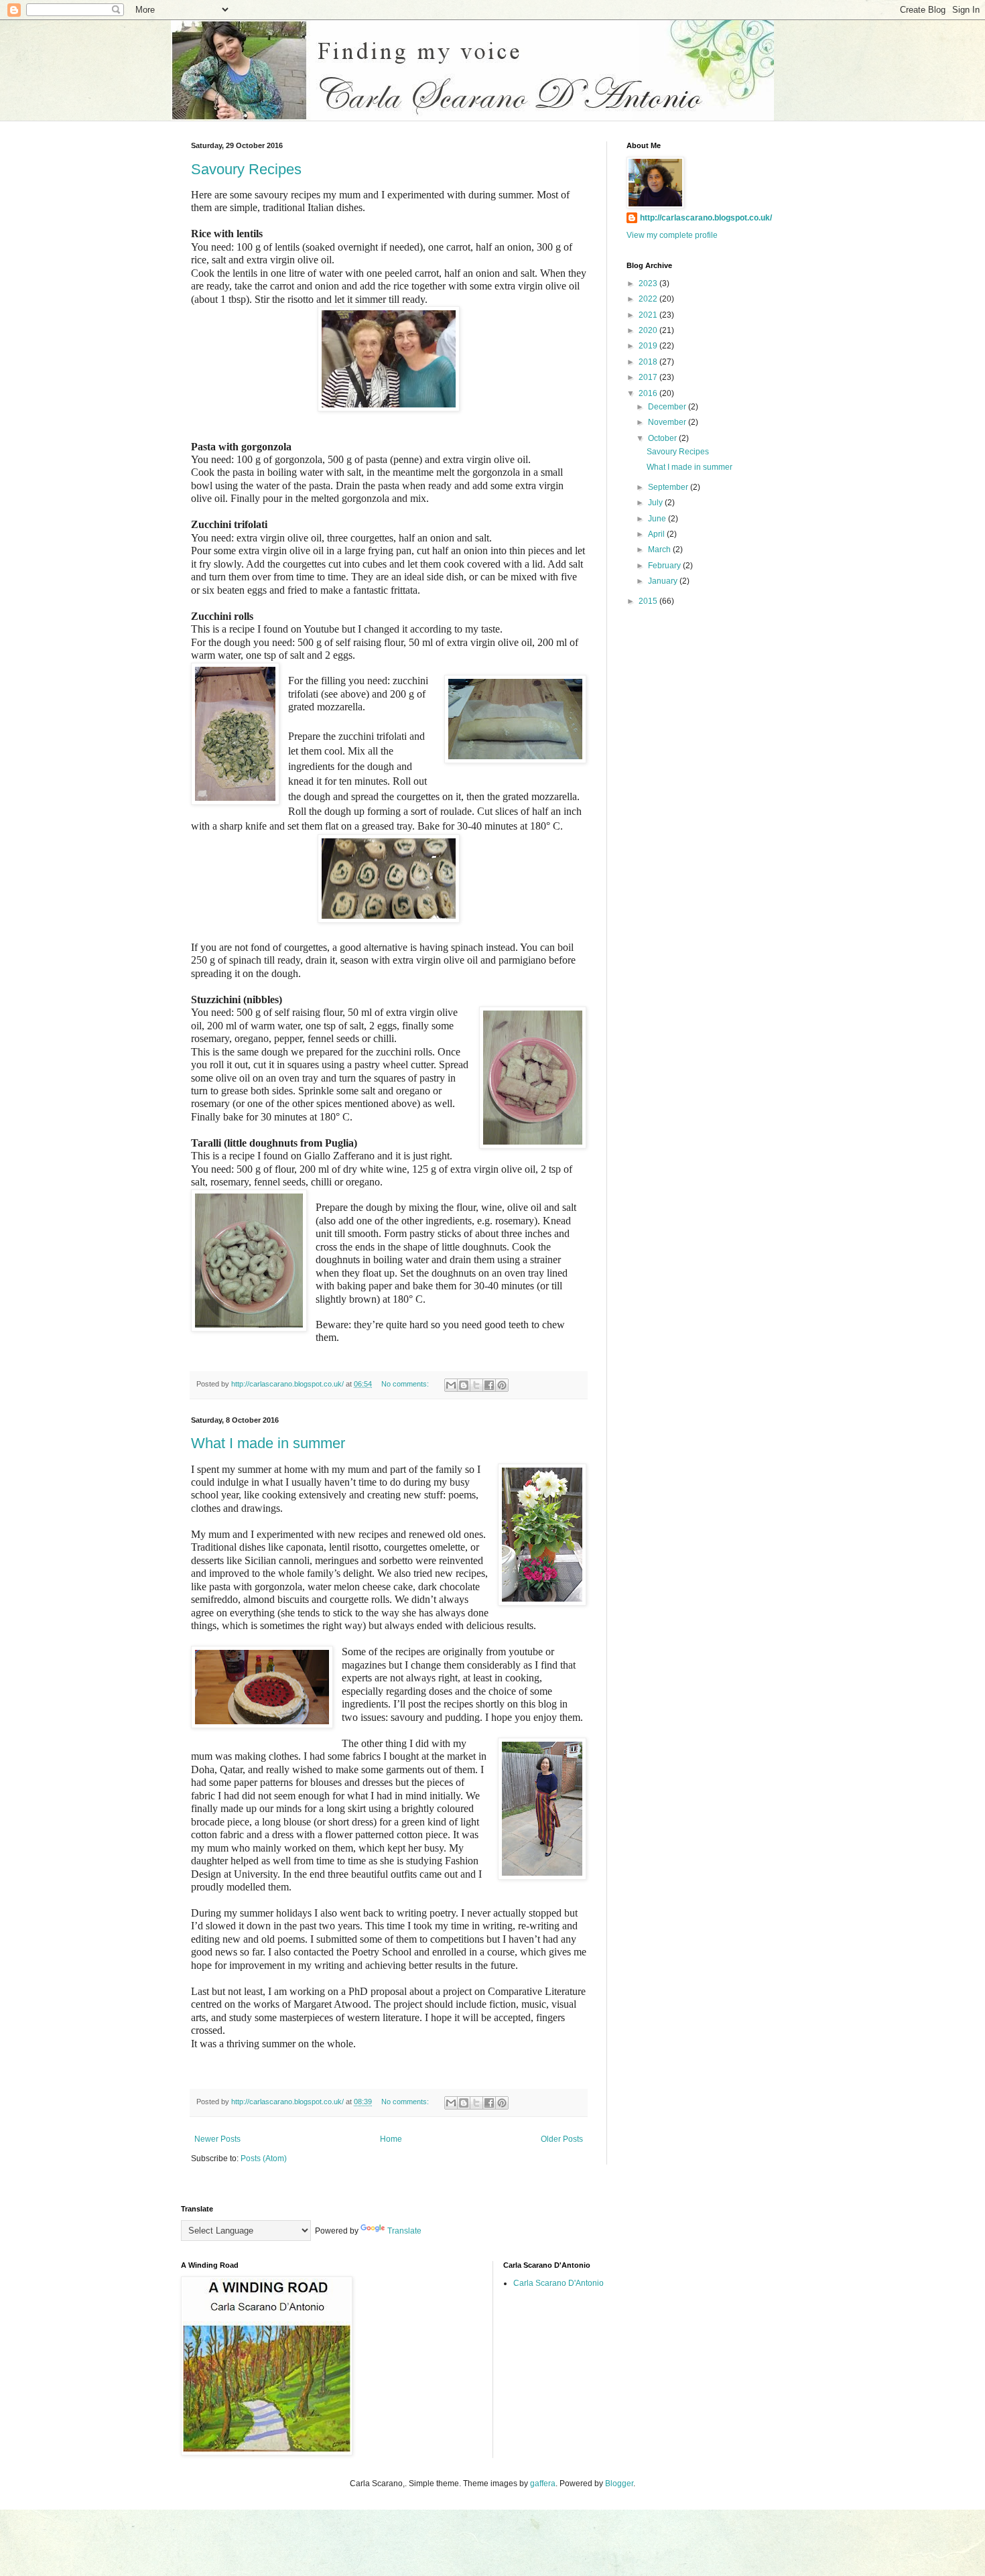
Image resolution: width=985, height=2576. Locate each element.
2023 (649, 283)
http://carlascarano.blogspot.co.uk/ (706, 218)
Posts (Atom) (264, 2159)
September (669, 487)
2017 (649, 377)
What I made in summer (268, 1443)
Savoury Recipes (246, 169)
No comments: (406, 1384)
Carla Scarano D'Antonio (559, 2283)
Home (391, 2139)
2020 (649, 330)
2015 (649, 601)
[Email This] (451, 1385)
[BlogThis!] (464, 1385)
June (658, 519)
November (668, 422)
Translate (404, 2231)
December (668, 407)
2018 (649, 362)
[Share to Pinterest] (502, 1385)
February (665, 566)
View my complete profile (672, 235)
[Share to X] (476, 1385)
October (663, 438)
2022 (649, 299)
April (657, 534)
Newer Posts (217, 2139)
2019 (649, 346)
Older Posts (562, 2139)
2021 (649, 315)
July (656, 503)
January (664, 581)
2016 (649, 393)
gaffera (543, 2484)
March (660, 550)
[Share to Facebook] (489, 1385)
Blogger (619, 2484)
